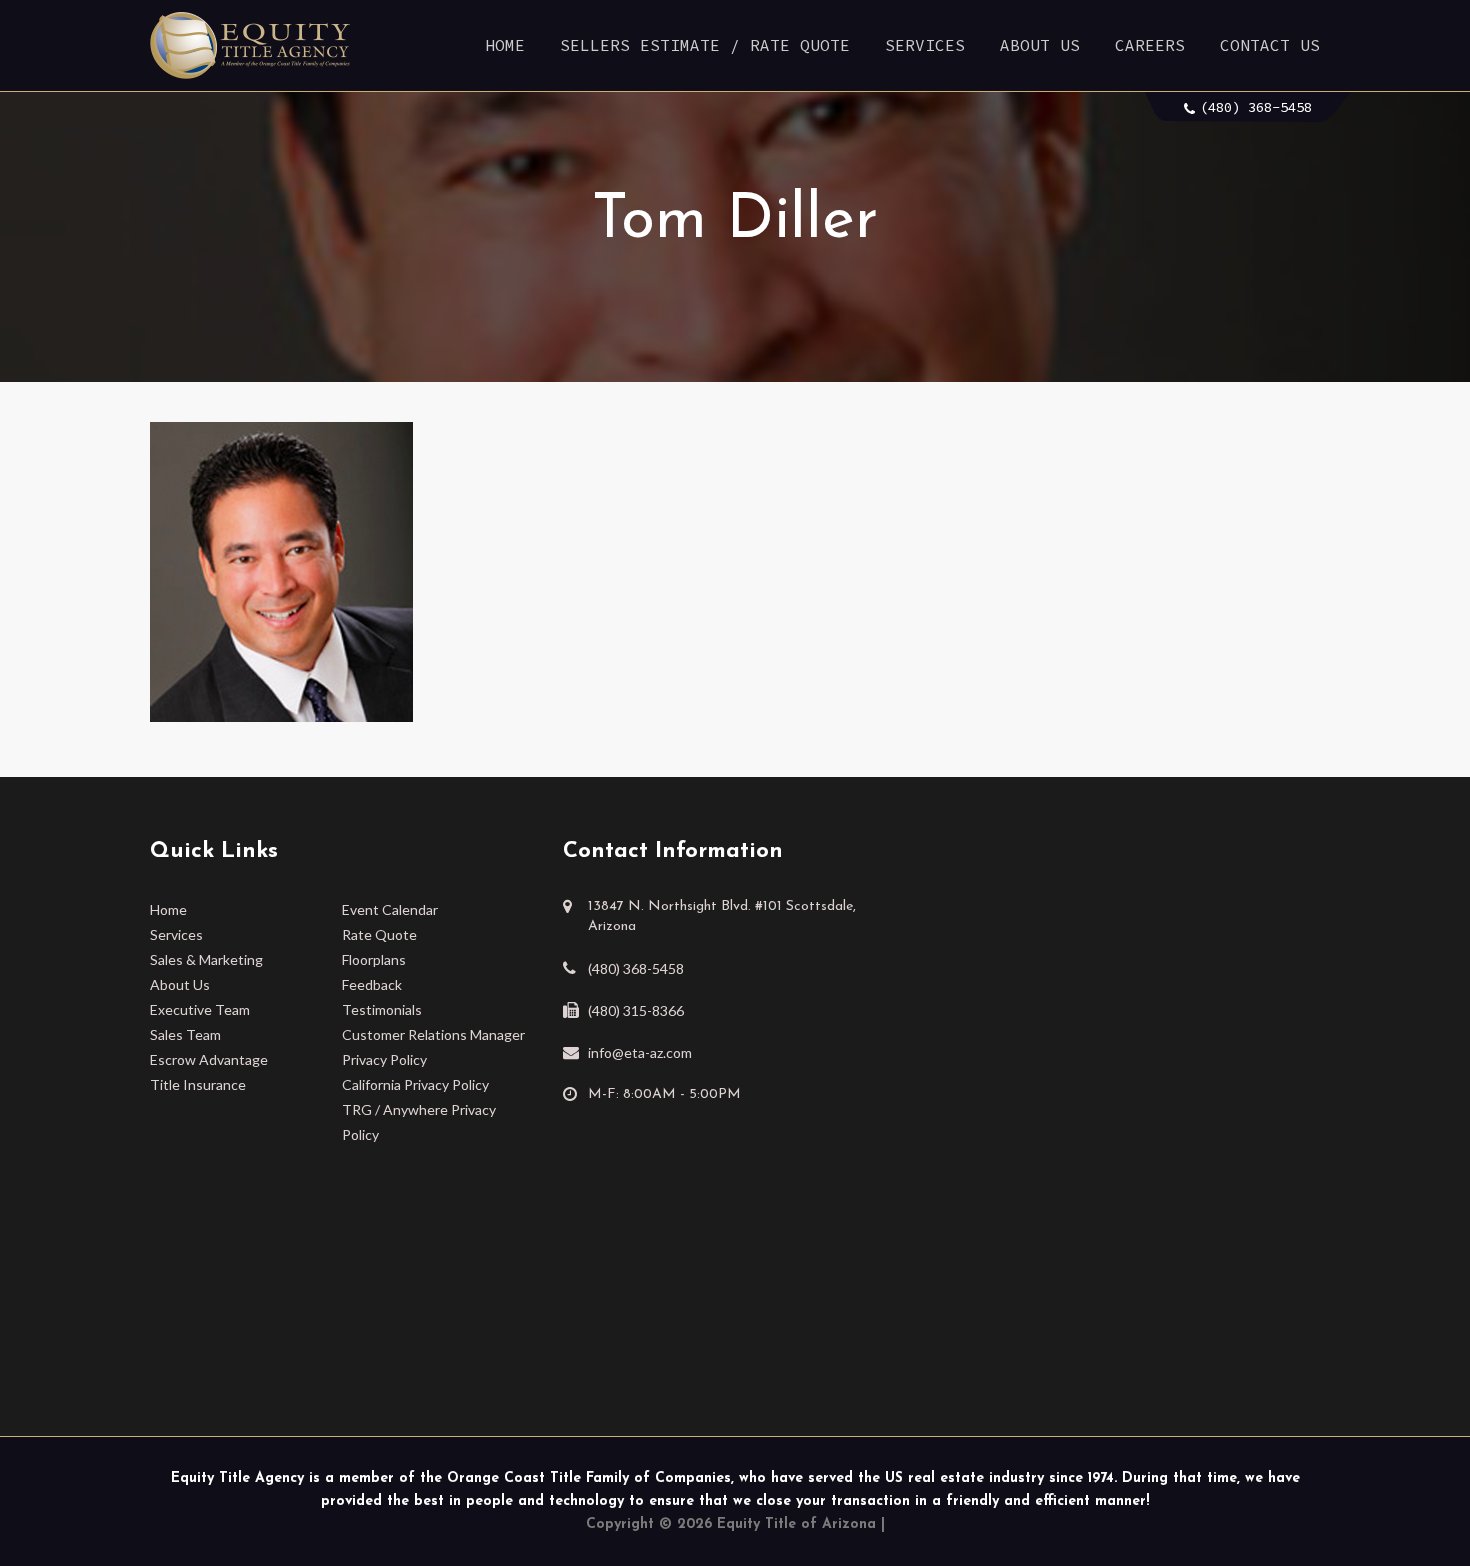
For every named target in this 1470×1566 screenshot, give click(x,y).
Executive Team (200, 1009)
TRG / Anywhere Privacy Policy (419, 1122)
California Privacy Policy (415, 1084)
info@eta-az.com (640, 1052)
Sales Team (185, 1034)
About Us (1040, 45)
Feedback (372, 984)
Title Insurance (198, 1084)
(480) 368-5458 (1256, 107)
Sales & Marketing (206, 959)
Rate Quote (379, 934)
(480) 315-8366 (636, 1010)
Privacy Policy (384, 1059)
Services (925, 45)
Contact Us (1270, 45)
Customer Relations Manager (433, 1034)
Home (505, 45)
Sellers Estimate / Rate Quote (705, 45)
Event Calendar (390, 909)
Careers (1150, 45)
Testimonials (382, 1009)
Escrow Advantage (209, 1059)
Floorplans (374, 959)
